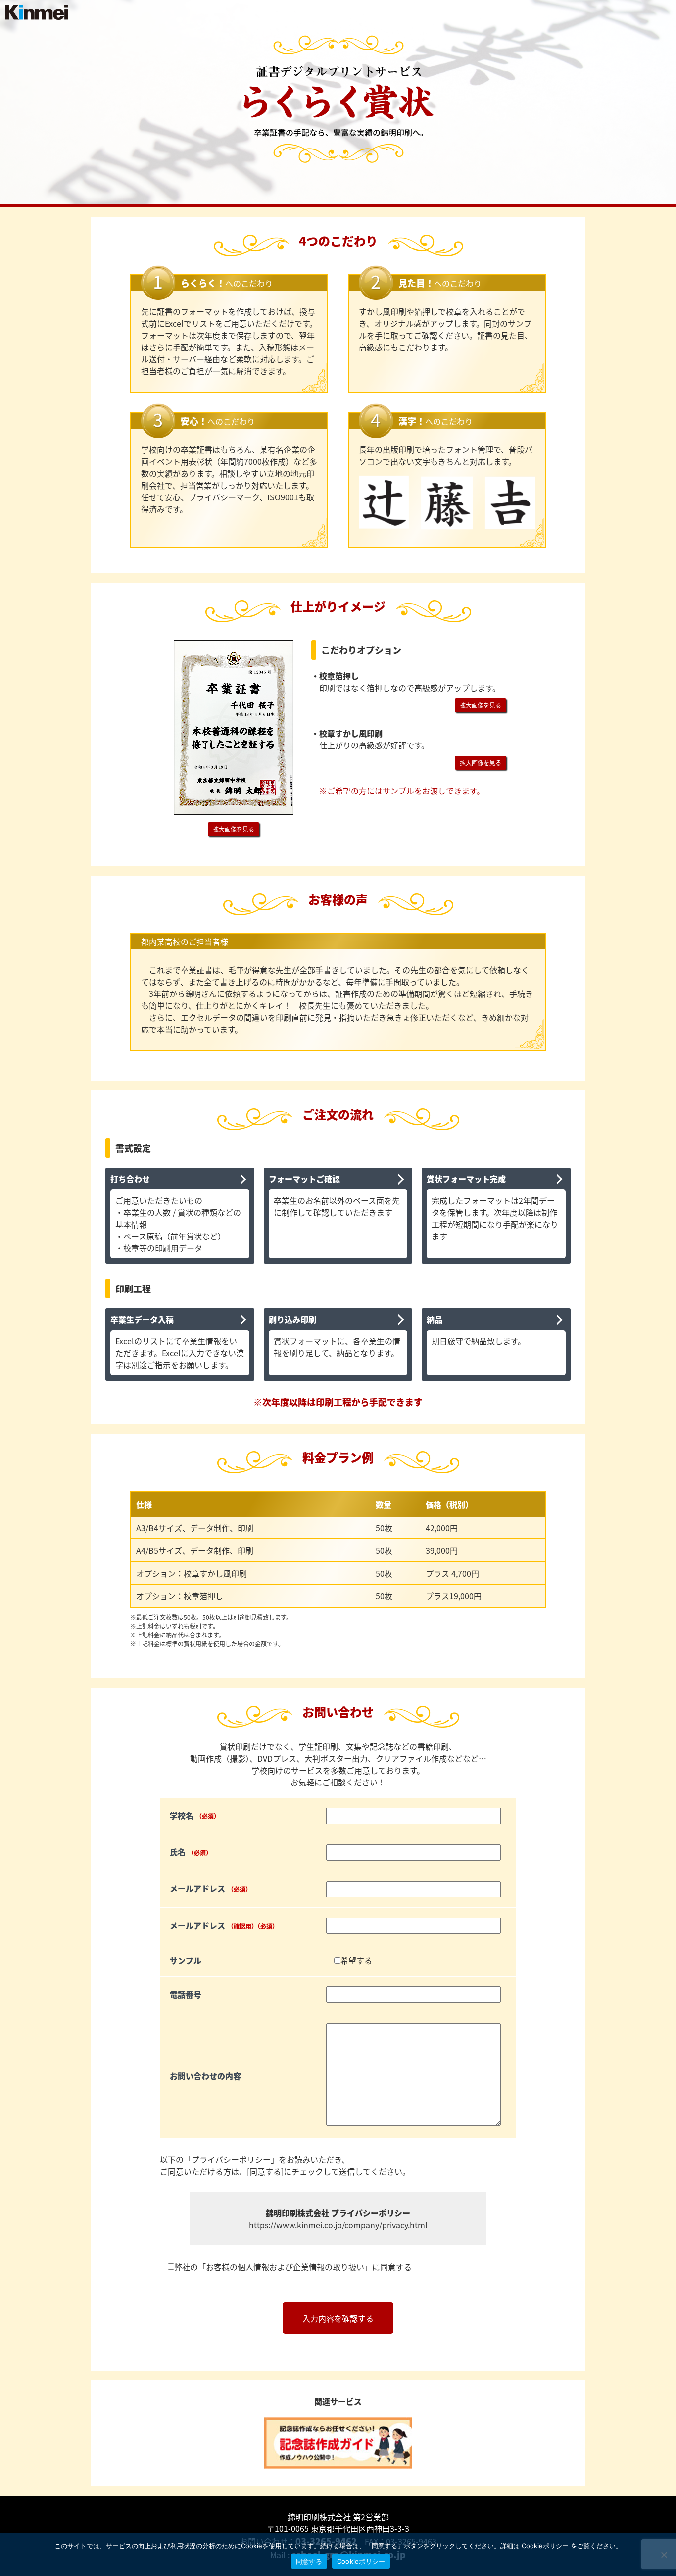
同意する (309, 2561)
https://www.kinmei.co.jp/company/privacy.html (338, 2225)
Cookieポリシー (361, 2561)
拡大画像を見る (234, 829)
